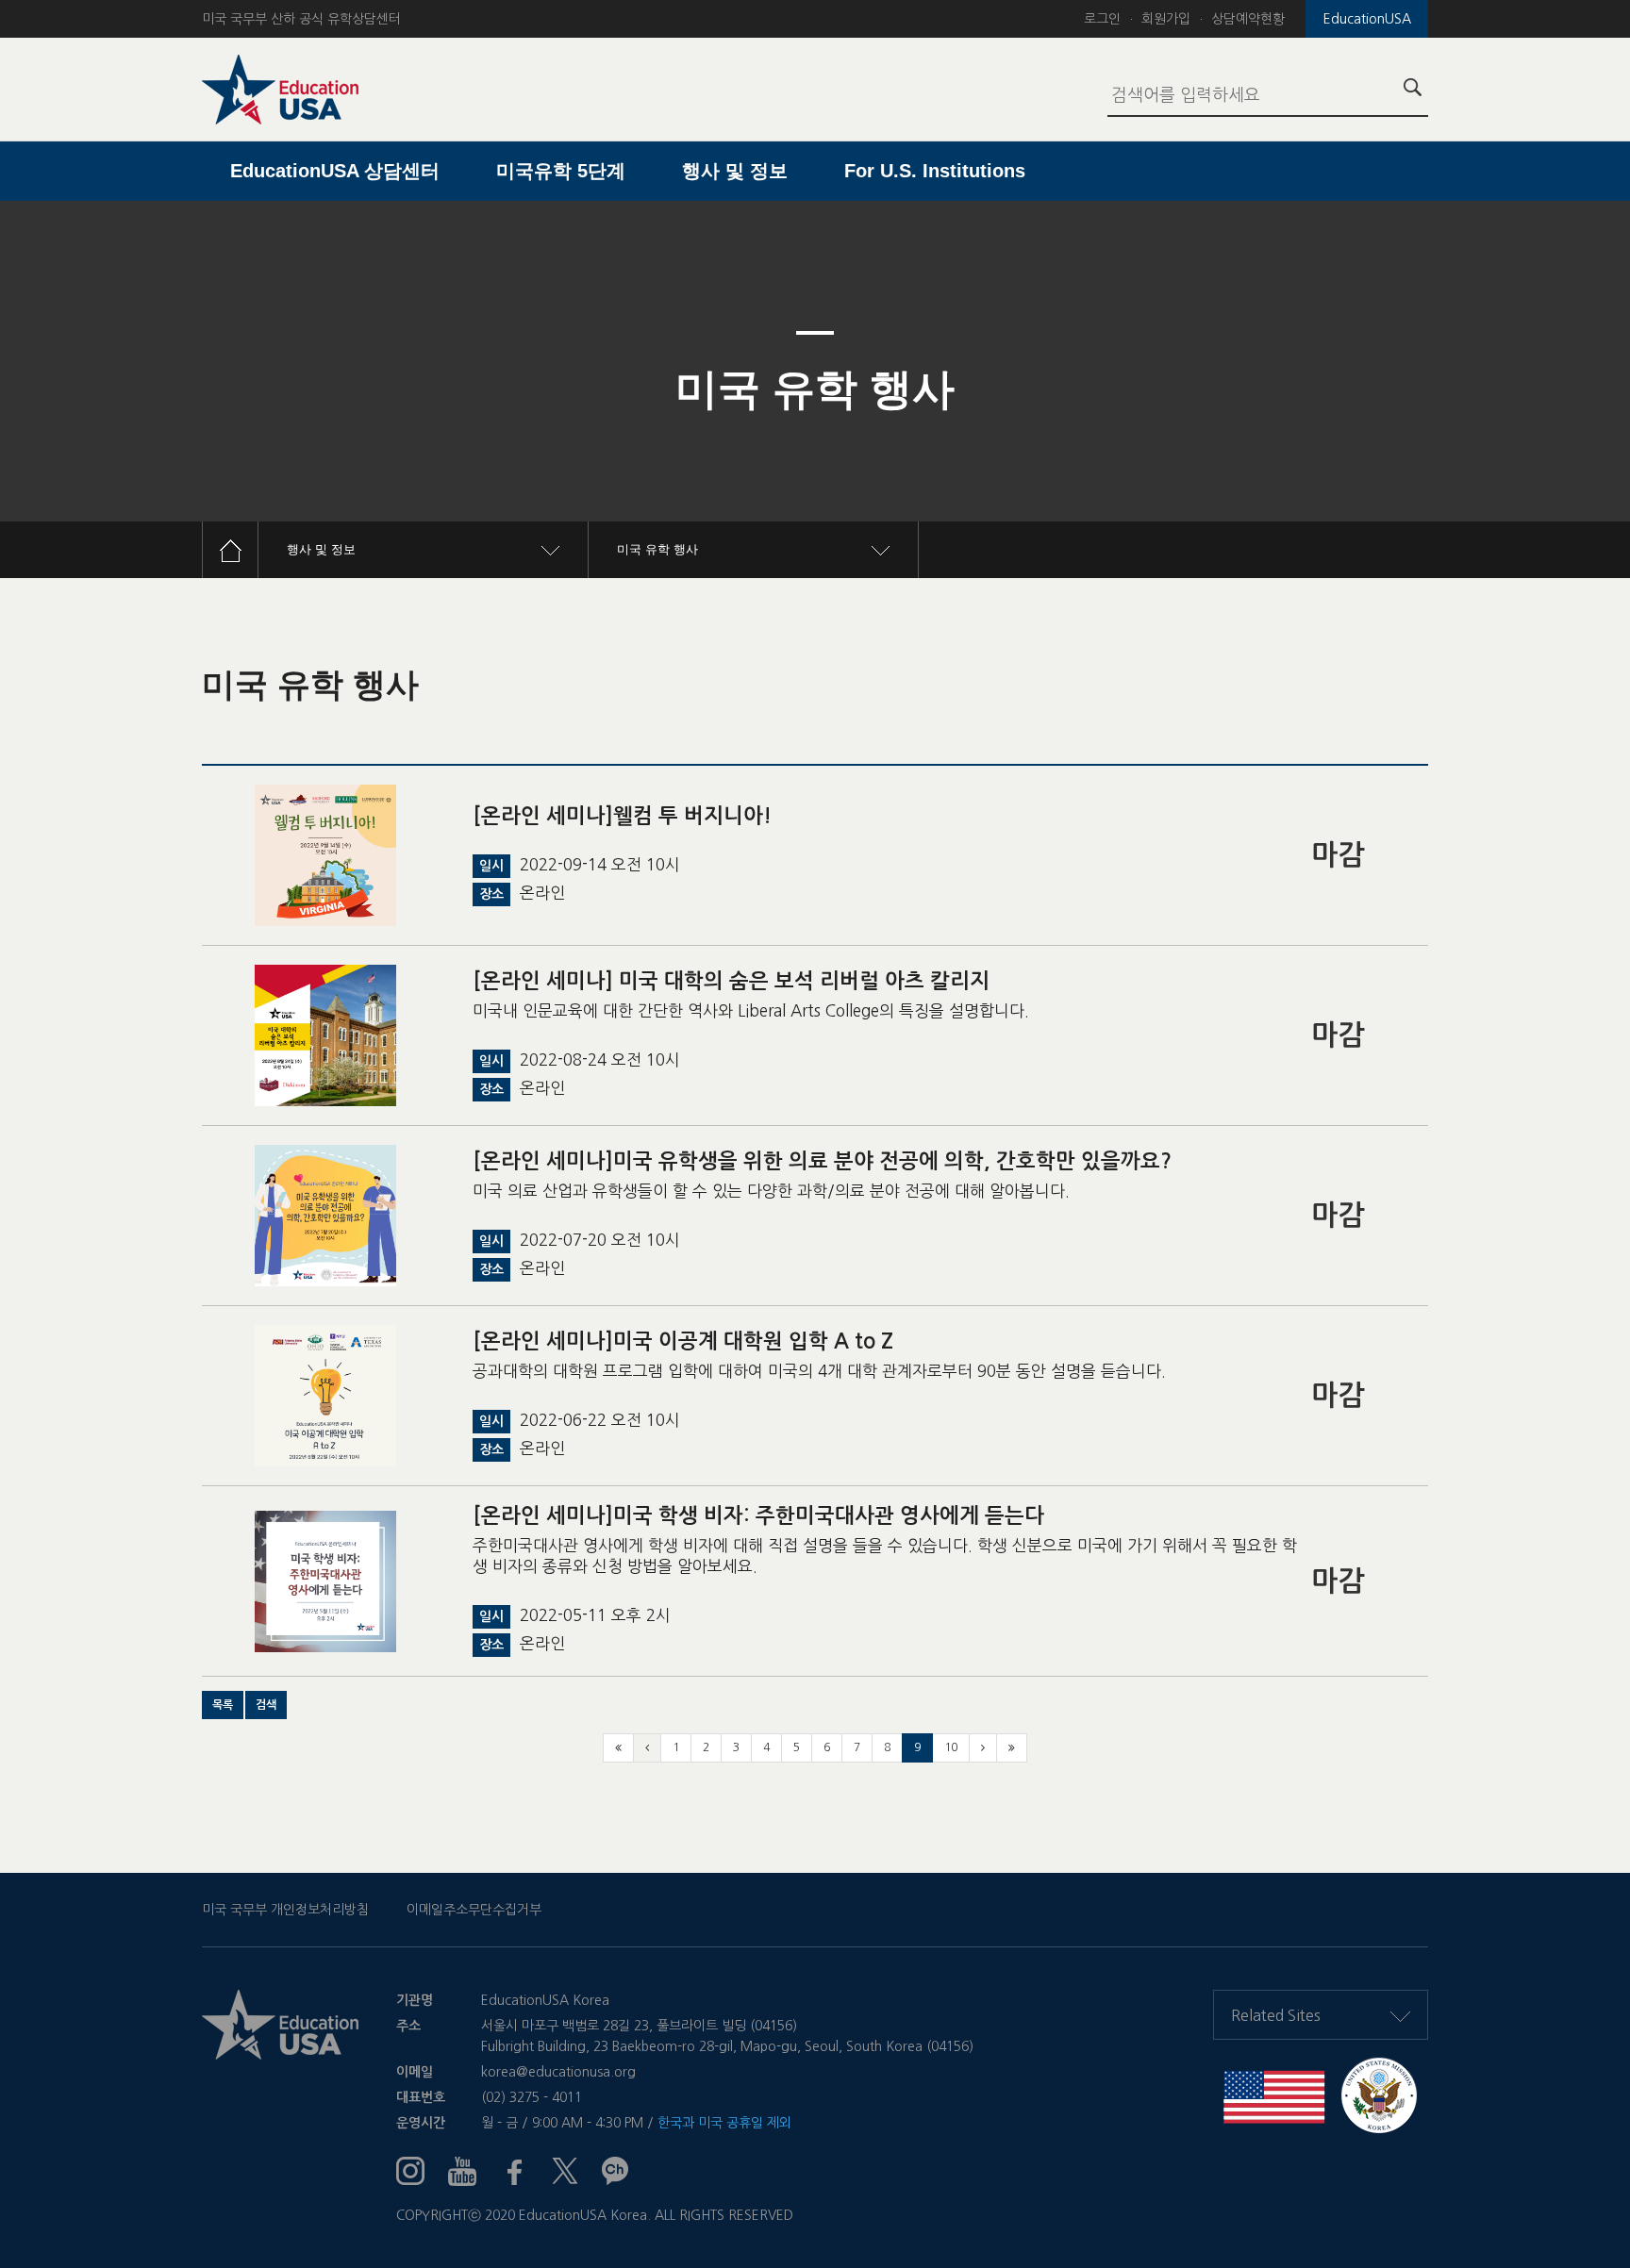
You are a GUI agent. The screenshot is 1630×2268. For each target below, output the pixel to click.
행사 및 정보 (735, 171)
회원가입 (1166, 19)
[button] (223, 1705)
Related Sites (1276, 2015)
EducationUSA (1367, 19)
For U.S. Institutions (935, 171)
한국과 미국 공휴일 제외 (724, 2123)
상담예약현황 (1248, 19)
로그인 (1102, 19)
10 (951, 1747)
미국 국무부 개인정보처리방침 (285, 1910)
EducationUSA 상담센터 (335, 171)
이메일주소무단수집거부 (474, 1910)
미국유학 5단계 (561, 171)
